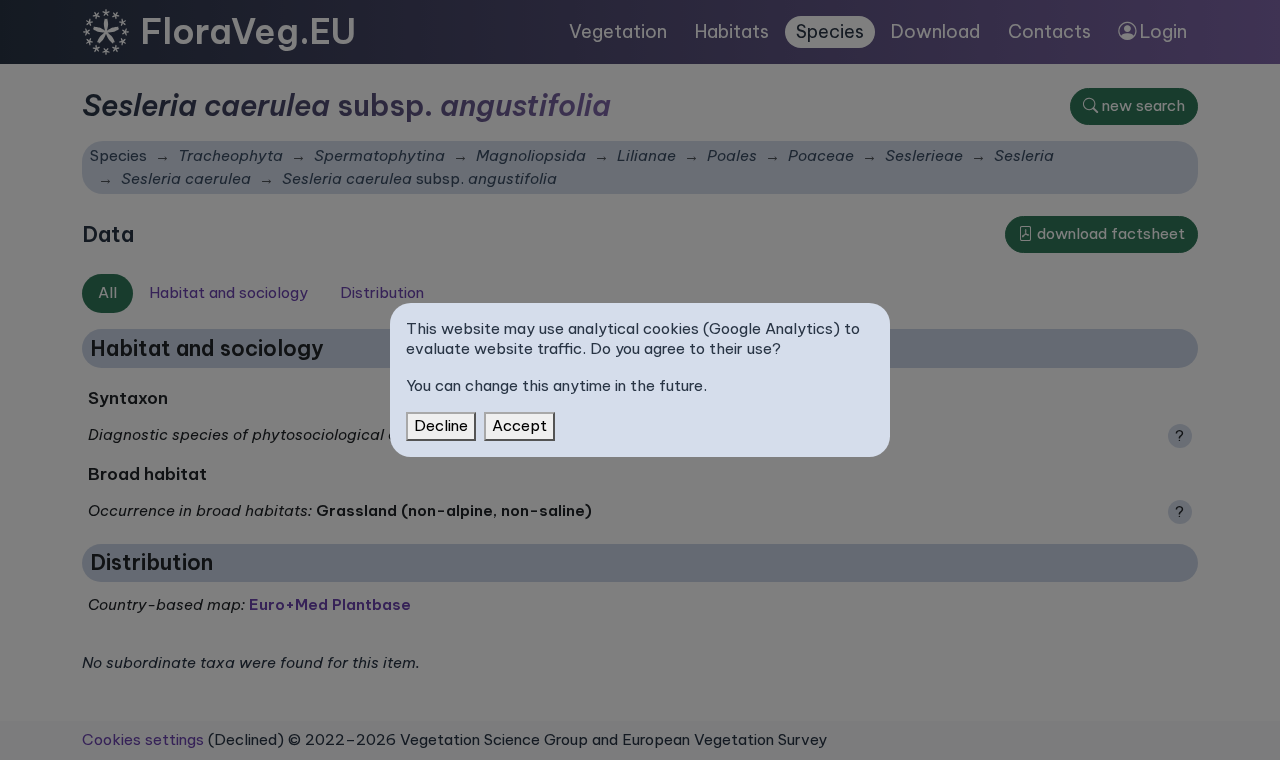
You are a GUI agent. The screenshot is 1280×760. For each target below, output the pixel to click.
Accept (519, 425)
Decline (441, 425)
